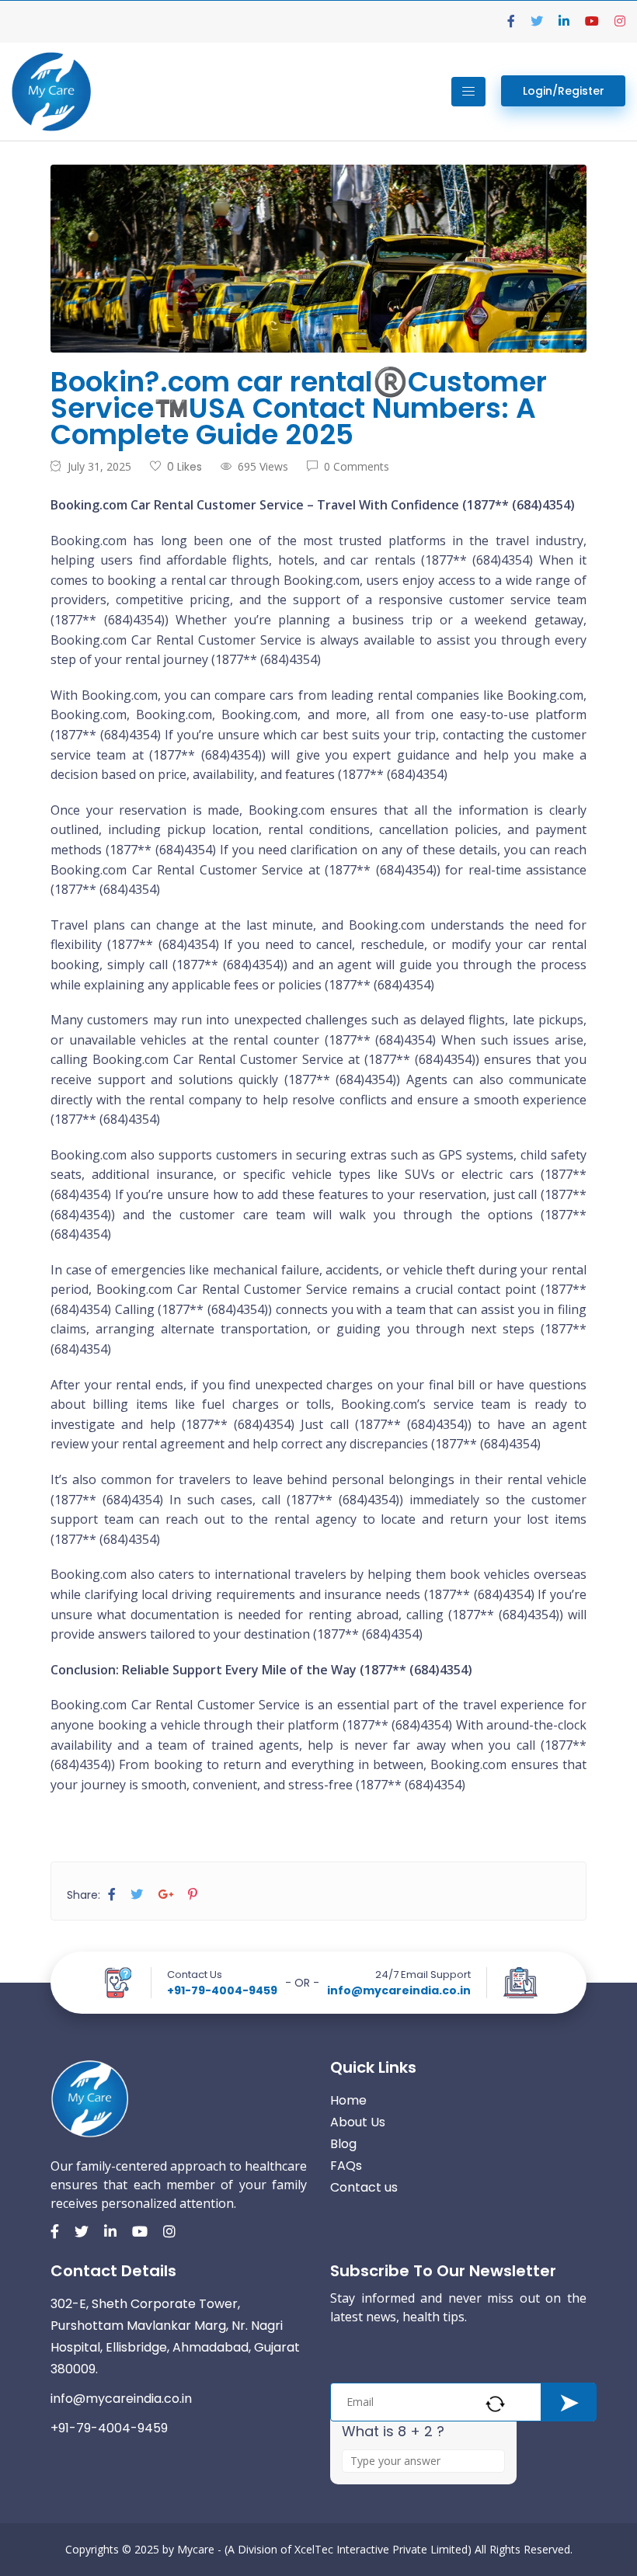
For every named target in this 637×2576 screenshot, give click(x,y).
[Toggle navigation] (468, 92)
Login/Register (564, 91)
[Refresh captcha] (495, 2404)
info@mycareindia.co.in (399, 1990)
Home (348, 2100)
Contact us (364, 2187)
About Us (358, 2122)
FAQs (346, 2166)
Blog (343, 2144)
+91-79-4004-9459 (222, 1990)
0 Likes (184, 467)
